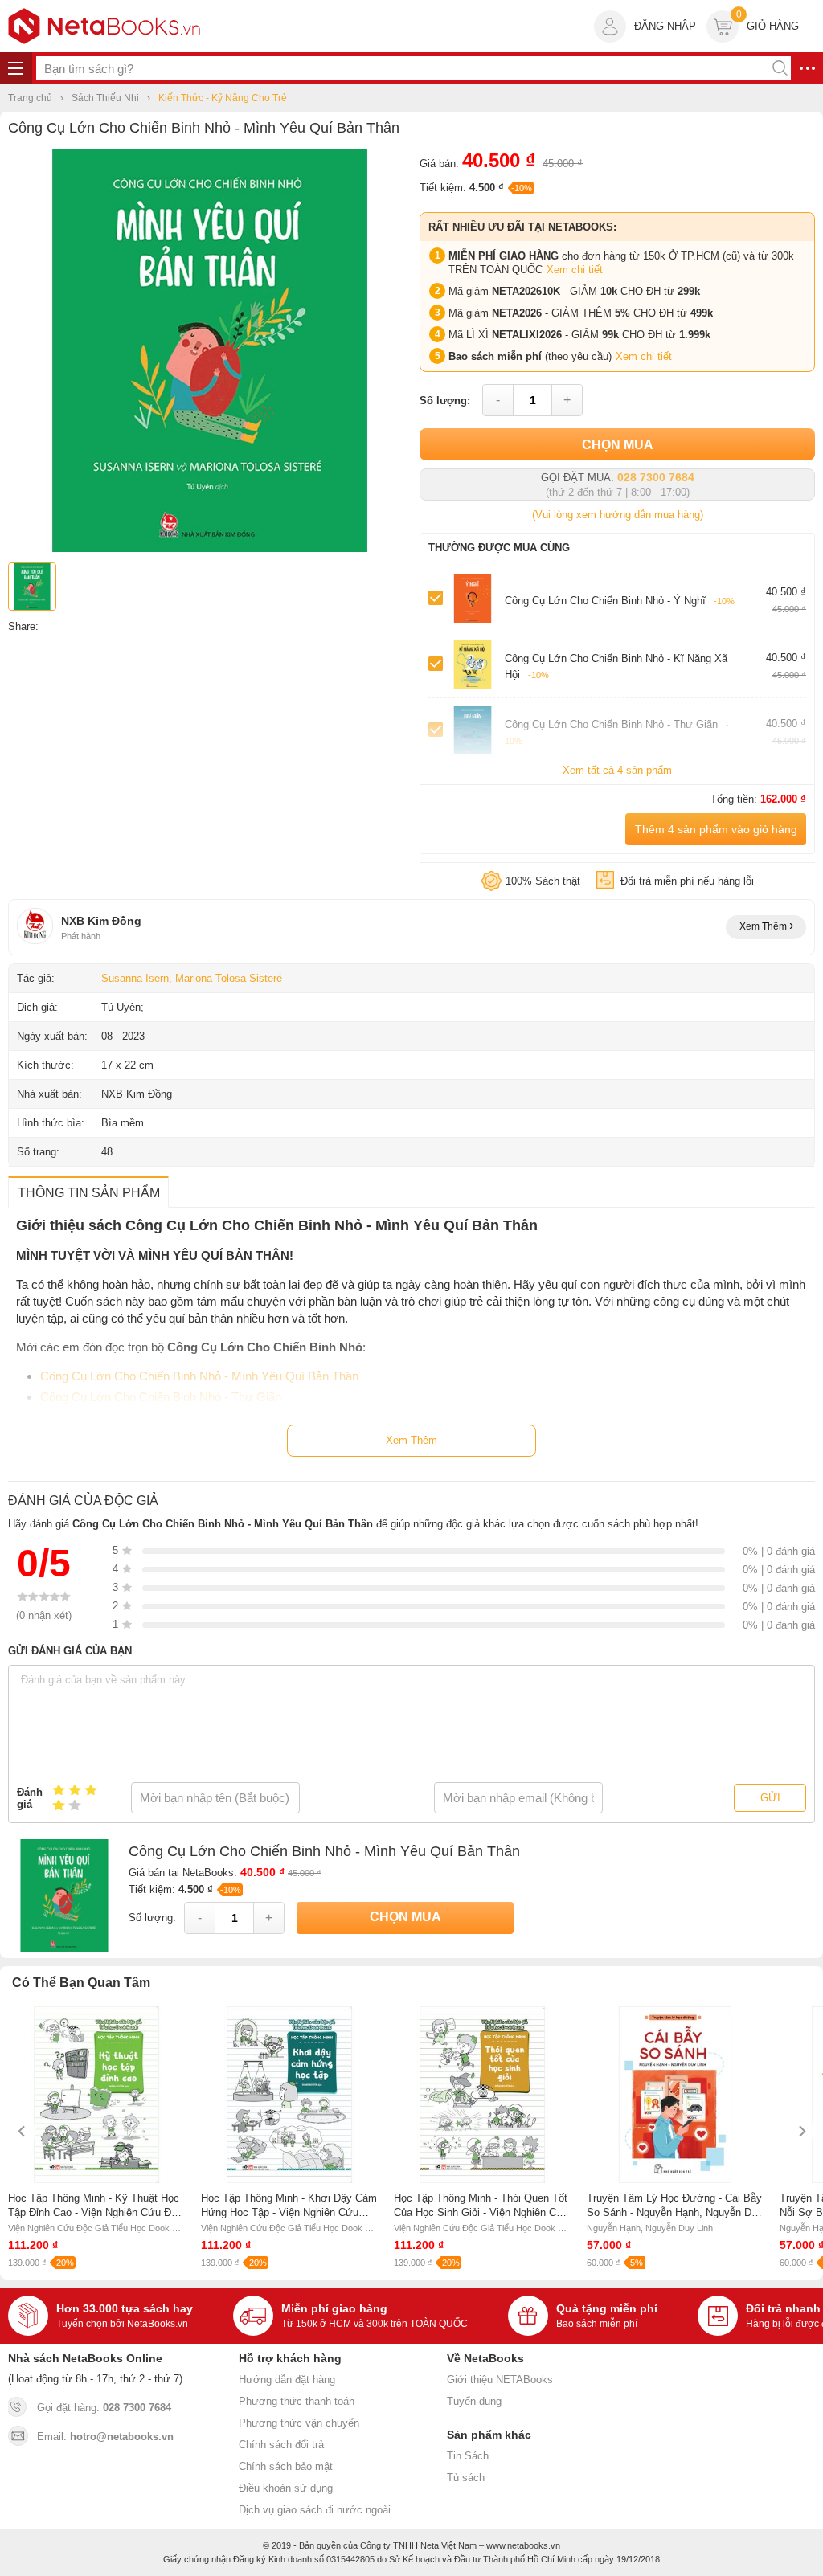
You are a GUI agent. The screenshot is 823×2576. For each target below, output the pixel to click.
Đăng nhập (665, 26)
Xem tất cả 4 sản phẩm (617, 770)
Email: (105, 2437)
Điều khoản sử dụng (286, 2488)
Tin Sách (468, 2456)
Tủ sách (466, 2478)
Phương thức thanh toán (297, 2401)
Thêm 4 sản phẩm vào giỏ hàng (716, 829)
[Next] (801, 2131)
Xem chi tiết (575, 270)
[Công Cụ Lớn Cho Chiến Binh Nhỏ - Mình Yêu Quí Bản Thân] (210, 548)
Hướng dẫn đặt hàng (287, 2380)
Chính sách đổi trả (281, 2445)
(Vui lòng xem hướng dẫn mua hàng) (618, 515)
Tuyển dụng (474, 2401)
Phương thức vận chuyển (299, 2423)
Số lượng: (445, 401)
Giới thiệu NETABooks (500, 2380)
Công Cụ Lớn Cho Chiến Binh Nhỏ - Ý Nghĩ (620, 601)
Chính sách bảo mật (286, 2466)
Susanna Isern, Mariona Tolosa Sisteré (192, 978)
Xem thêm (764, 926)
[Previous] (22, 2131)
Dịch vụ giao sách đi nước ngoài (315, 2510)
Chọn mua (618, 445)
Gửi (770, 1798)
